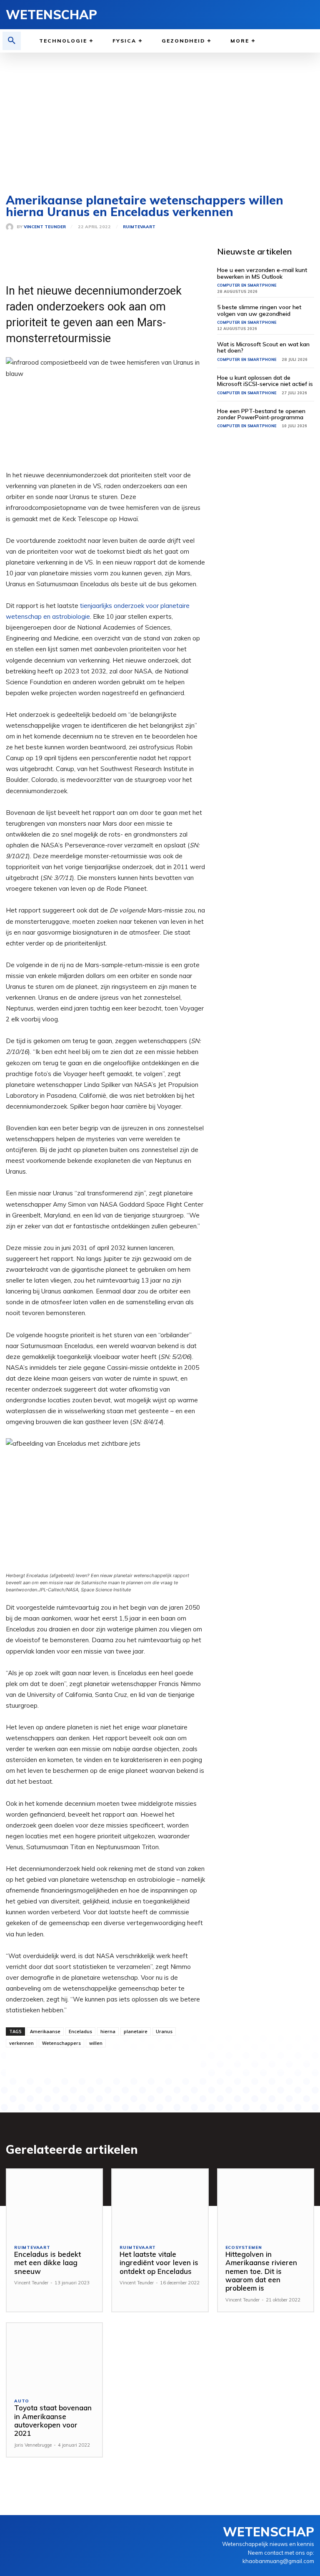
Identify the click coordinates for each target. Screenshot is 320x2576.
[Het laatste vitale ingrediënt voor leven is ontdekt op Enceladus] (160, 2203)
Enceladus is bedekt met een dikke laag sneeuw (47, 2263)
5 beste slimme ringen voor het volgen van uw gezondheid (259, 310)
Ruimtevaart (139, 227)
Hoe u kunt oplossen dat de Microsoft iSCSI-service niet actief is (265, 381)
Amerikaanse (45, 2031)
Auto (22, 2401)
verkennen (21, 2043)
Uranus (164, 2031)
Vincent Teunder (45, 227)
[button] (12, 41)
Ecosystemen (244, 2248)
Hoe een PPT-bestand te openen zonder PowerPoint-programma (261, 414)
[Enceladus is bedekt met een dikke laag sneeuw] (54, 2203)
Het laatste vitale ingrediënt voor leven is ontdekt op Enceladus (159, 2263)
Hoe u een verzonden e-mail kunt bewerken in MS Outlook (262, 273)
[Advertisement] (160, 115)
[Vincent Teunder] (11, 227)
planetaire (136, 2031)
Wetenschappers (61, 2043)
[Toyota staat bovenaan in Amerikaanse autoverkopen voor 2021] (54, 2357)
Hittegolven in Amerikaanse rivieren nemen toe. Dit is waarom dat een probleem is (261, 2271)
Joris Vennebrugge (33, 2445)
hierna (108, 2031)
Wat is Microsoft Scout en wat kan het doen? (263, 347)
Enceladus (80, 2031)
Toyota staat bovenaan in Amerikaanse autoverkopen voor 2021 (53, 2420)
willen (96, 2043)
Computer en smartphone (247, 285)
